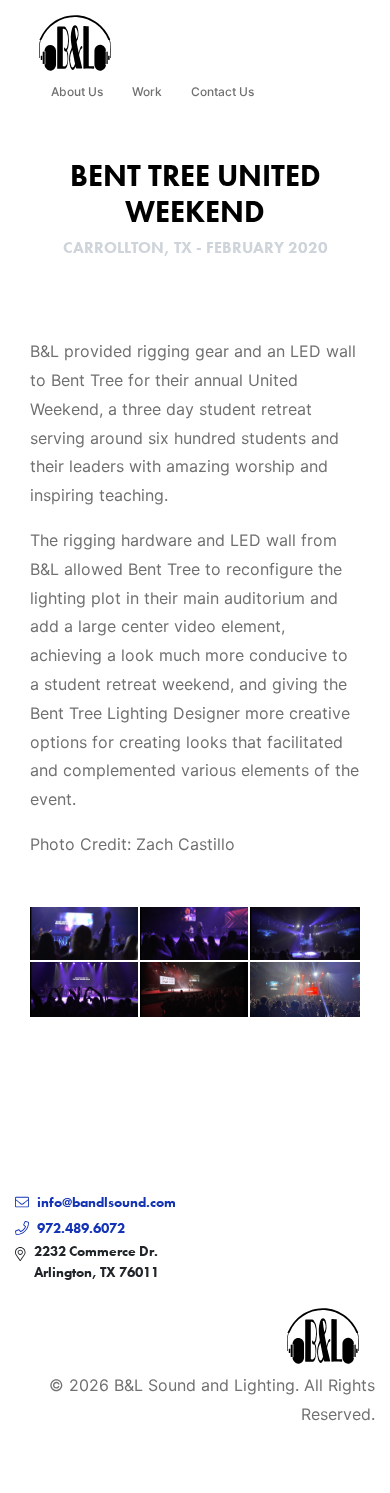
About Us (77, 91)
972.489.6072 (81, 1228)
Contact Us (222, 91)
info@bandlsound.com (106, 1202)
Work (147, 91)
